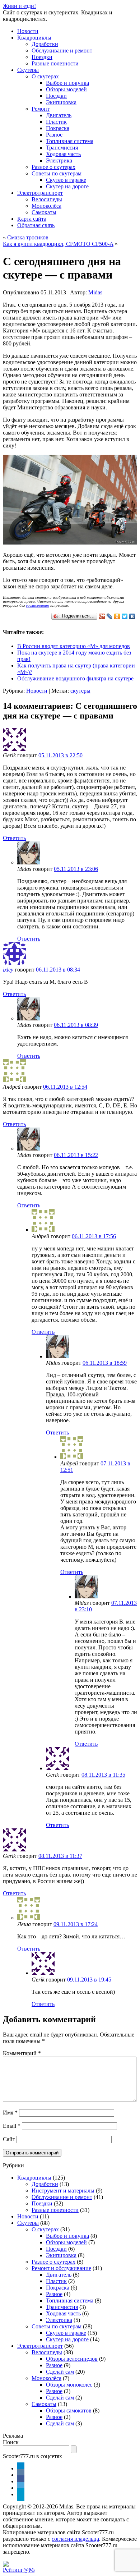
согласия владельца (75, 2539)
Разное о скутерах (53, 167)
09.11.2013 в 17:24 (76, 1924)
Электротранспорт (40, 193)
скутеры (80, 691)
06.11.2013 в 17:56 (94, 1236)
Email (12, 2126)
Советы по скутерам (57, 173)
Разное (54, 135)
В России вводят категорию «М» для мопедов (74, 646)
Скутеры (28, 70)
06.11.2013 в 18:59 (105, 1363)
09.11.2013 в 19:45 (89, 1980)
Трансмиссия (62, 148)
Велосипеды (47, 199)
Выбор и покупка (67, 83)
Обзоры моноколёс (69, 2385)
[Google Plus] (102, 616)
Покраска (58, 128)
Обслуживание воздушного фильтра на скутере (75, 678)
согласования (37, 605)
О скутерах (45, 76)
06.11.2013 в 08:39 (76, 1025)
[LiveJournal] (110, 616)
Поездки (42, 57)
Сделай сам (60, 2372)
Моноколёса (46, 206)
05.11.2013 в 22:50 (60, 755)
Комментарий (22, 2053)
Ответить (14, 838)
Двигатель (59, 115)
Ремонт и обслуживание (61, 2268)
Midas (95, 292)
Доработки (45, 44)
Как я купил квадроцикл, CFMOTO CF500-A (58, 244)
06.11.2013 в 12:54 (65, 1087)
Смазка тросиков (28, 237)
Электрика (59, 160)
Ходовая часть (63, 154)
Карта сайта (32, 219)
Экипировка (61, 102)
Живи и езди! (19, 6)
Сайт (9, 2139)
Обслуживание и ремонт (62, 50)
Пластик (56, 122)
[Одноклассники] (117, 616)
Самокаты (44, 212)
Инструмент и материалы (63, 2191)
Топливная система (70, 141)
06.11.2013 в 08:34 (58, 970)
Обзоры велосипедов (72, 2359)
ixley (8, 970)
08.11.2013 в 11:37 (60, 1856)
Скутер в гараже (66, 180)
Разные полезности (55, 63)
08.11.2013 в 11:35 (103, 1775)
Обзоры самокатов (69, 2410)
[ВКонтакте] (132, 616)
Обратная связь (36, 225)
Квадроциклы (34, 38)
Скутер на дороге (67, 186)
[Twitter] (125, 616)
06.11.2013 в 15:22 (76, 1155)
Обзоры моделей (66, 89)
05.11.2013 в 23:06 (76, 869)
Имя (10, 2113)
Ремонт (41, 109)
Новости (28, 31)
